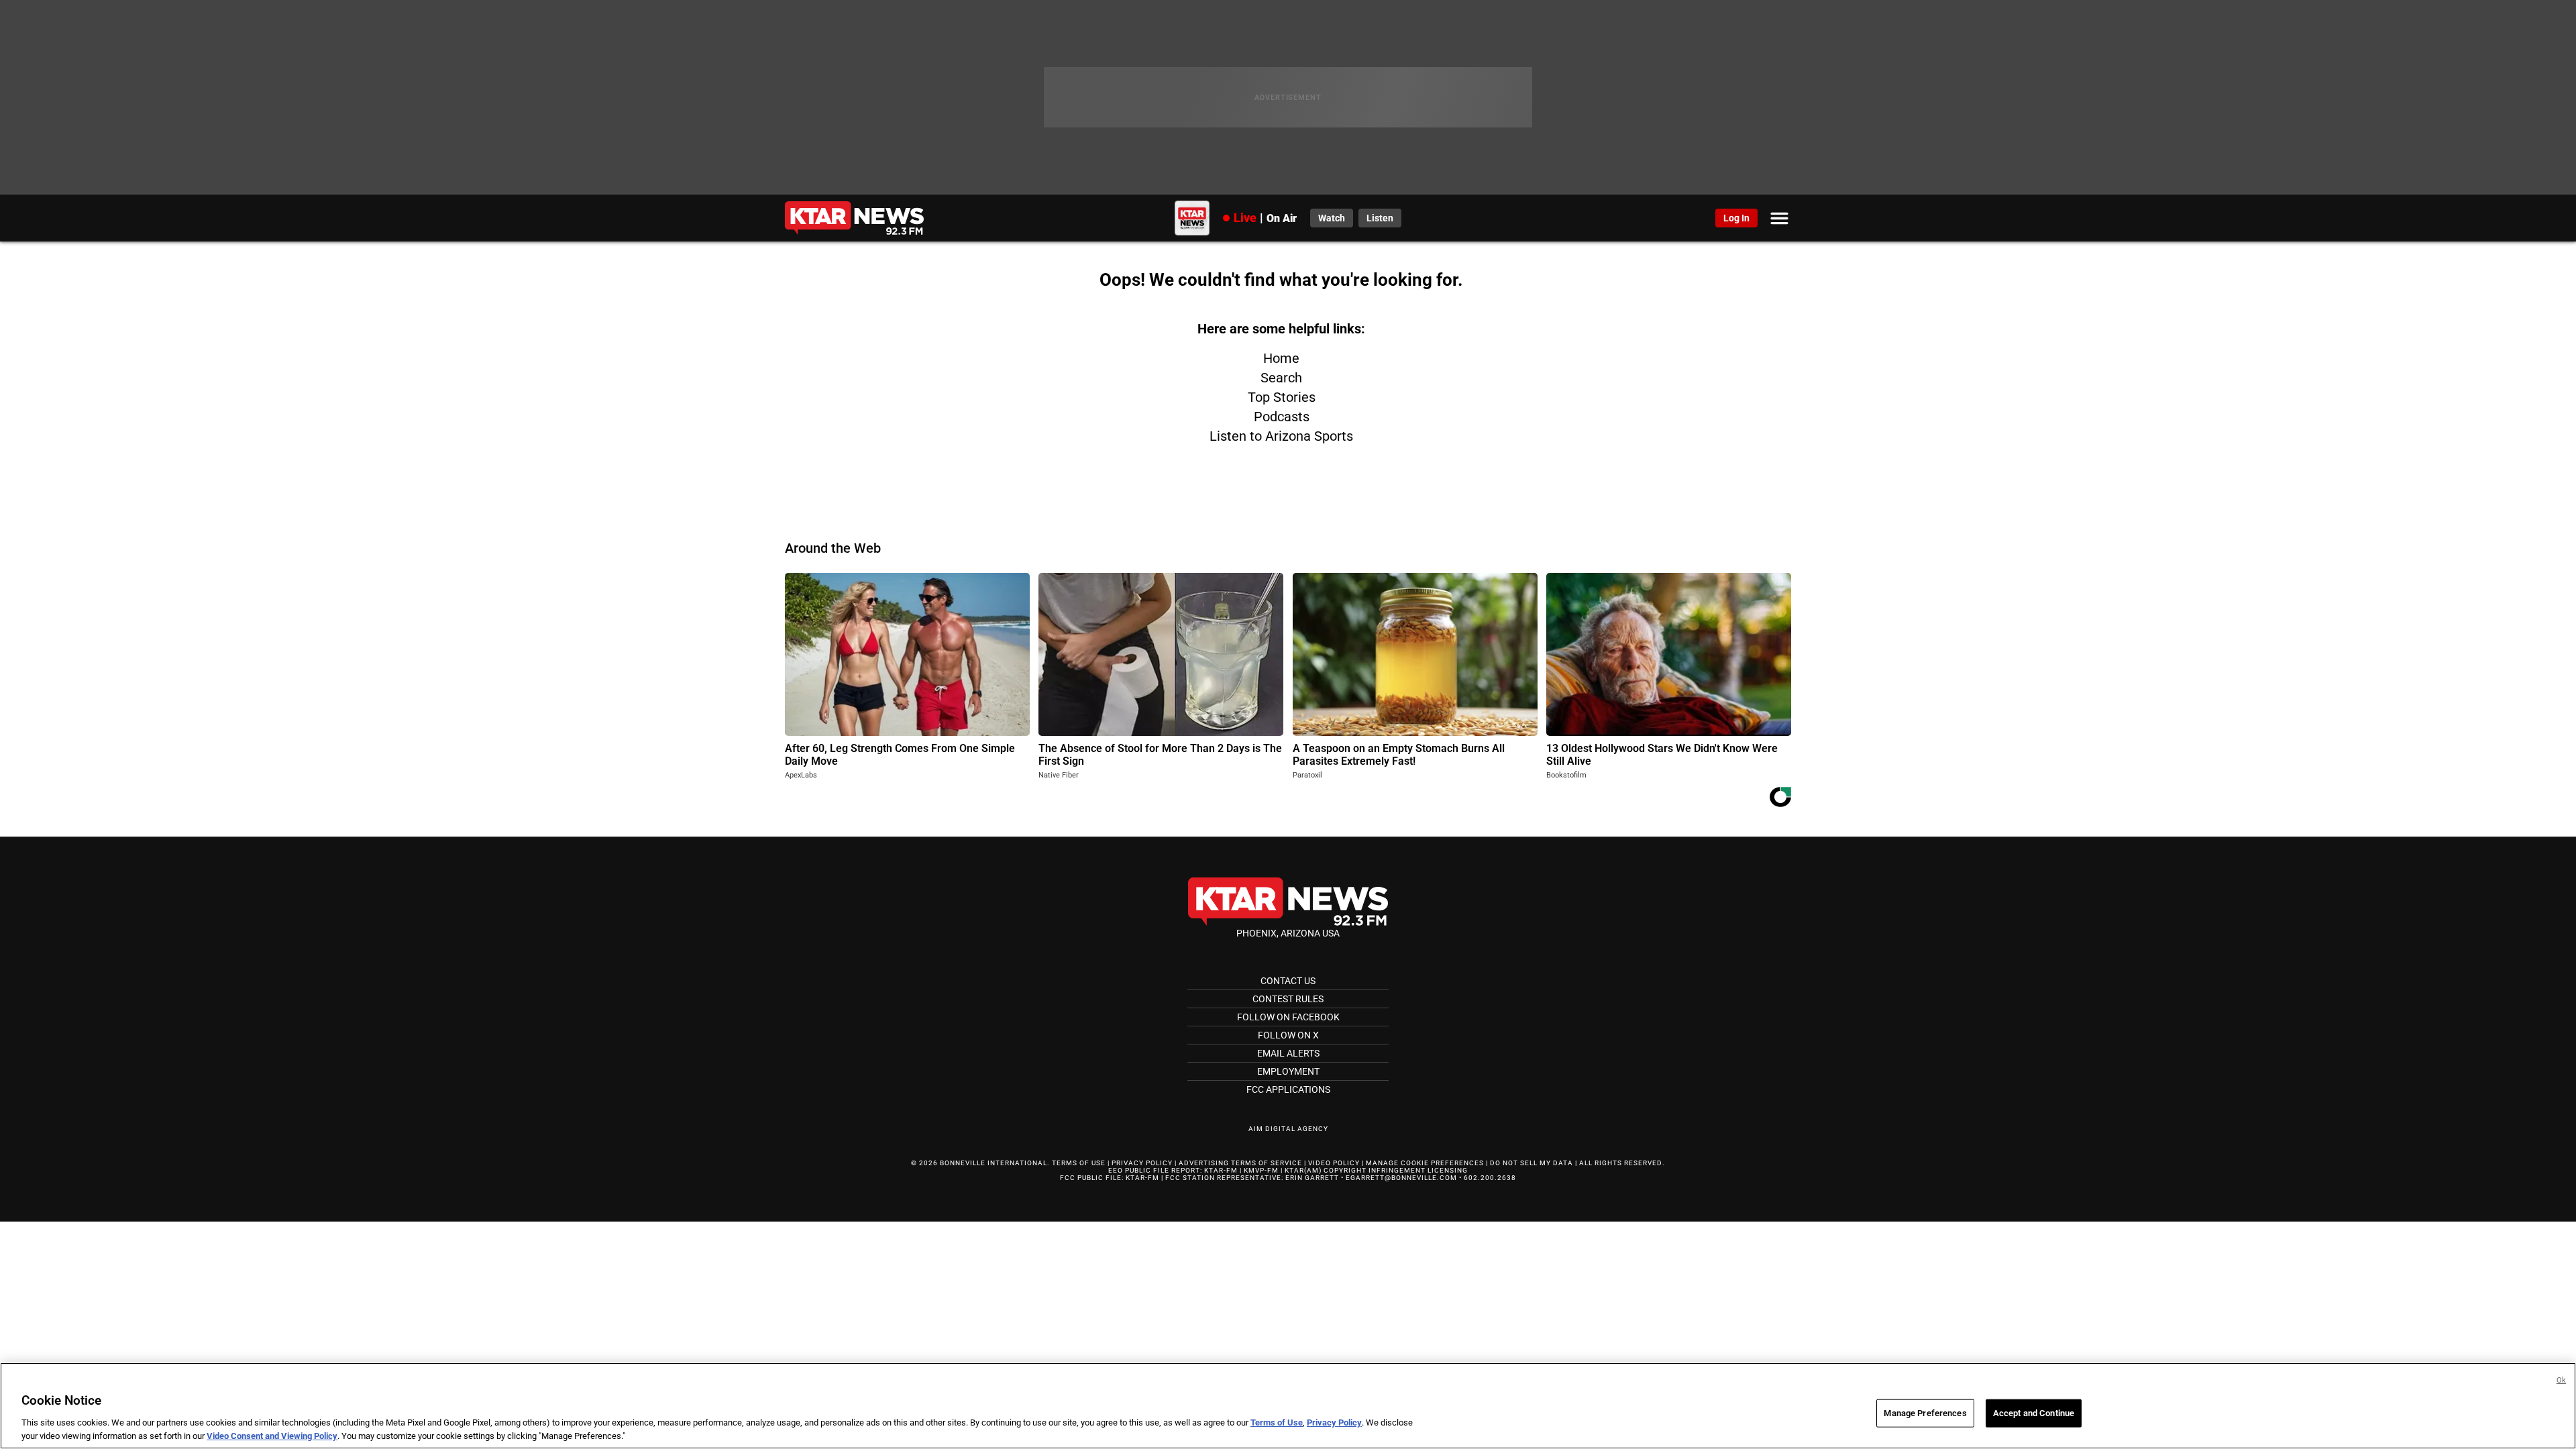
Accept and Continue (2034, 1413)
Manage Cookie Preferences (1425, 1163)
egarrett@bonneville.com (1401, 1178)
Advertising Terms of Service (1240, 1163)
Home (1281, 358)
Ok (2561, 1380)
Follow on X (1288, 1035)
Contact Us (1288, 981)
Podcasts (1282, 417)
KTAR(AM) (1303, 1170)
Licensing (1448, 1170)
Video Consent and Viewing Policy (272, 1435)
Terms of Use (1079, 1163)
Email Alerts (1288, 1053)
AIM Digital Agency (1288, 1129)
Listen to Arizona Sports (1281, 436)
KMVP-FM (1261, 1170)
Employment (1288, 1071)
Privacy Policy (1142, 1163)
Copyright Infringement (1375, 1170)
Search (1281, 378)
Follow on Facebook (1288, 1017)
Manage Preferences (1925, 1413)
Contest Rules (1288, 999)
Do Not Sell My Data (1532, 1163)
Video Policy (1334, 1163)
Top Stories (1282, 397)
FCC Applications (1288, 1089)
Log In (1736, 218)
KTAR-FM (1221, 1170)
